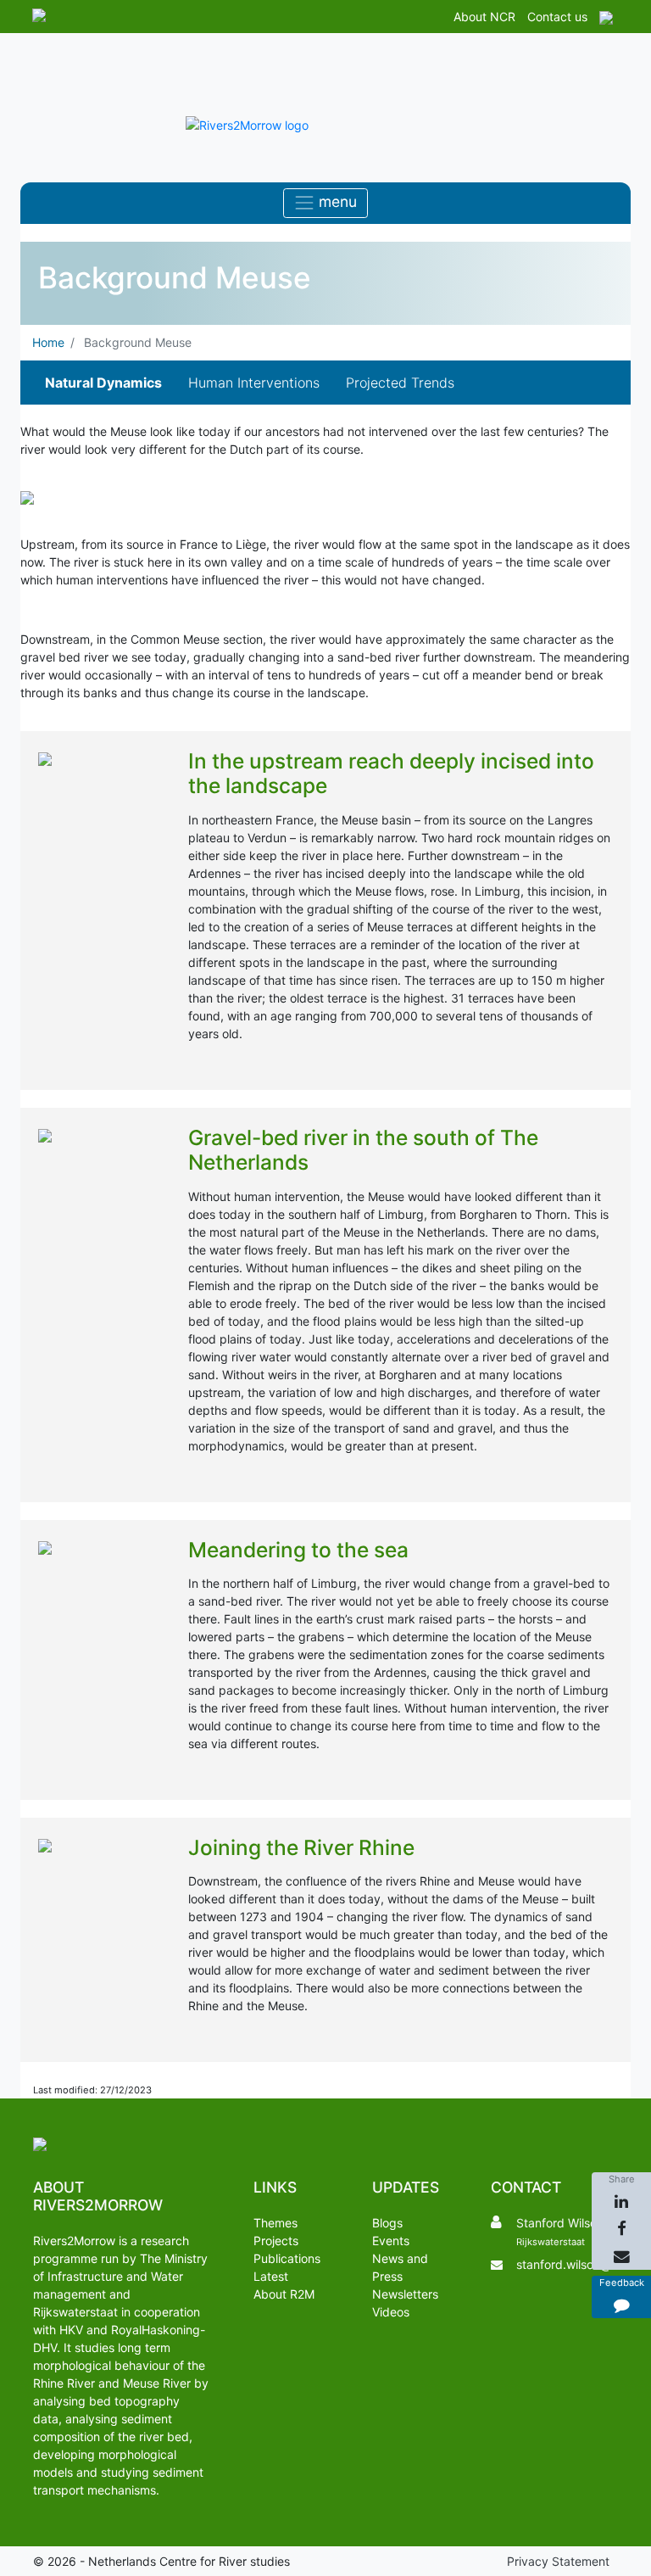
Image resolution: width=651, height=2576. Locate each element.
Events (391, 2241)
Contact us (557, 17)
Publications (287, 2258)
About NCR (484, 17)
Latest (271, 2276)
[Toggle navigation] (325, 203)
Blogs (387, 2223)
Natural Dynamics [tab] (103, 383)
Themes (275, 2223)
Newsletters (405, 2294)
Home (48, 342)
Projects (276, 2241)
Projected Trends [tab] (400, 383)
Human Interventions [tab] (254, 383)
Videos (391, 2312)
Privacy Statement (558, 2561)
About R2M (284, 2294)
